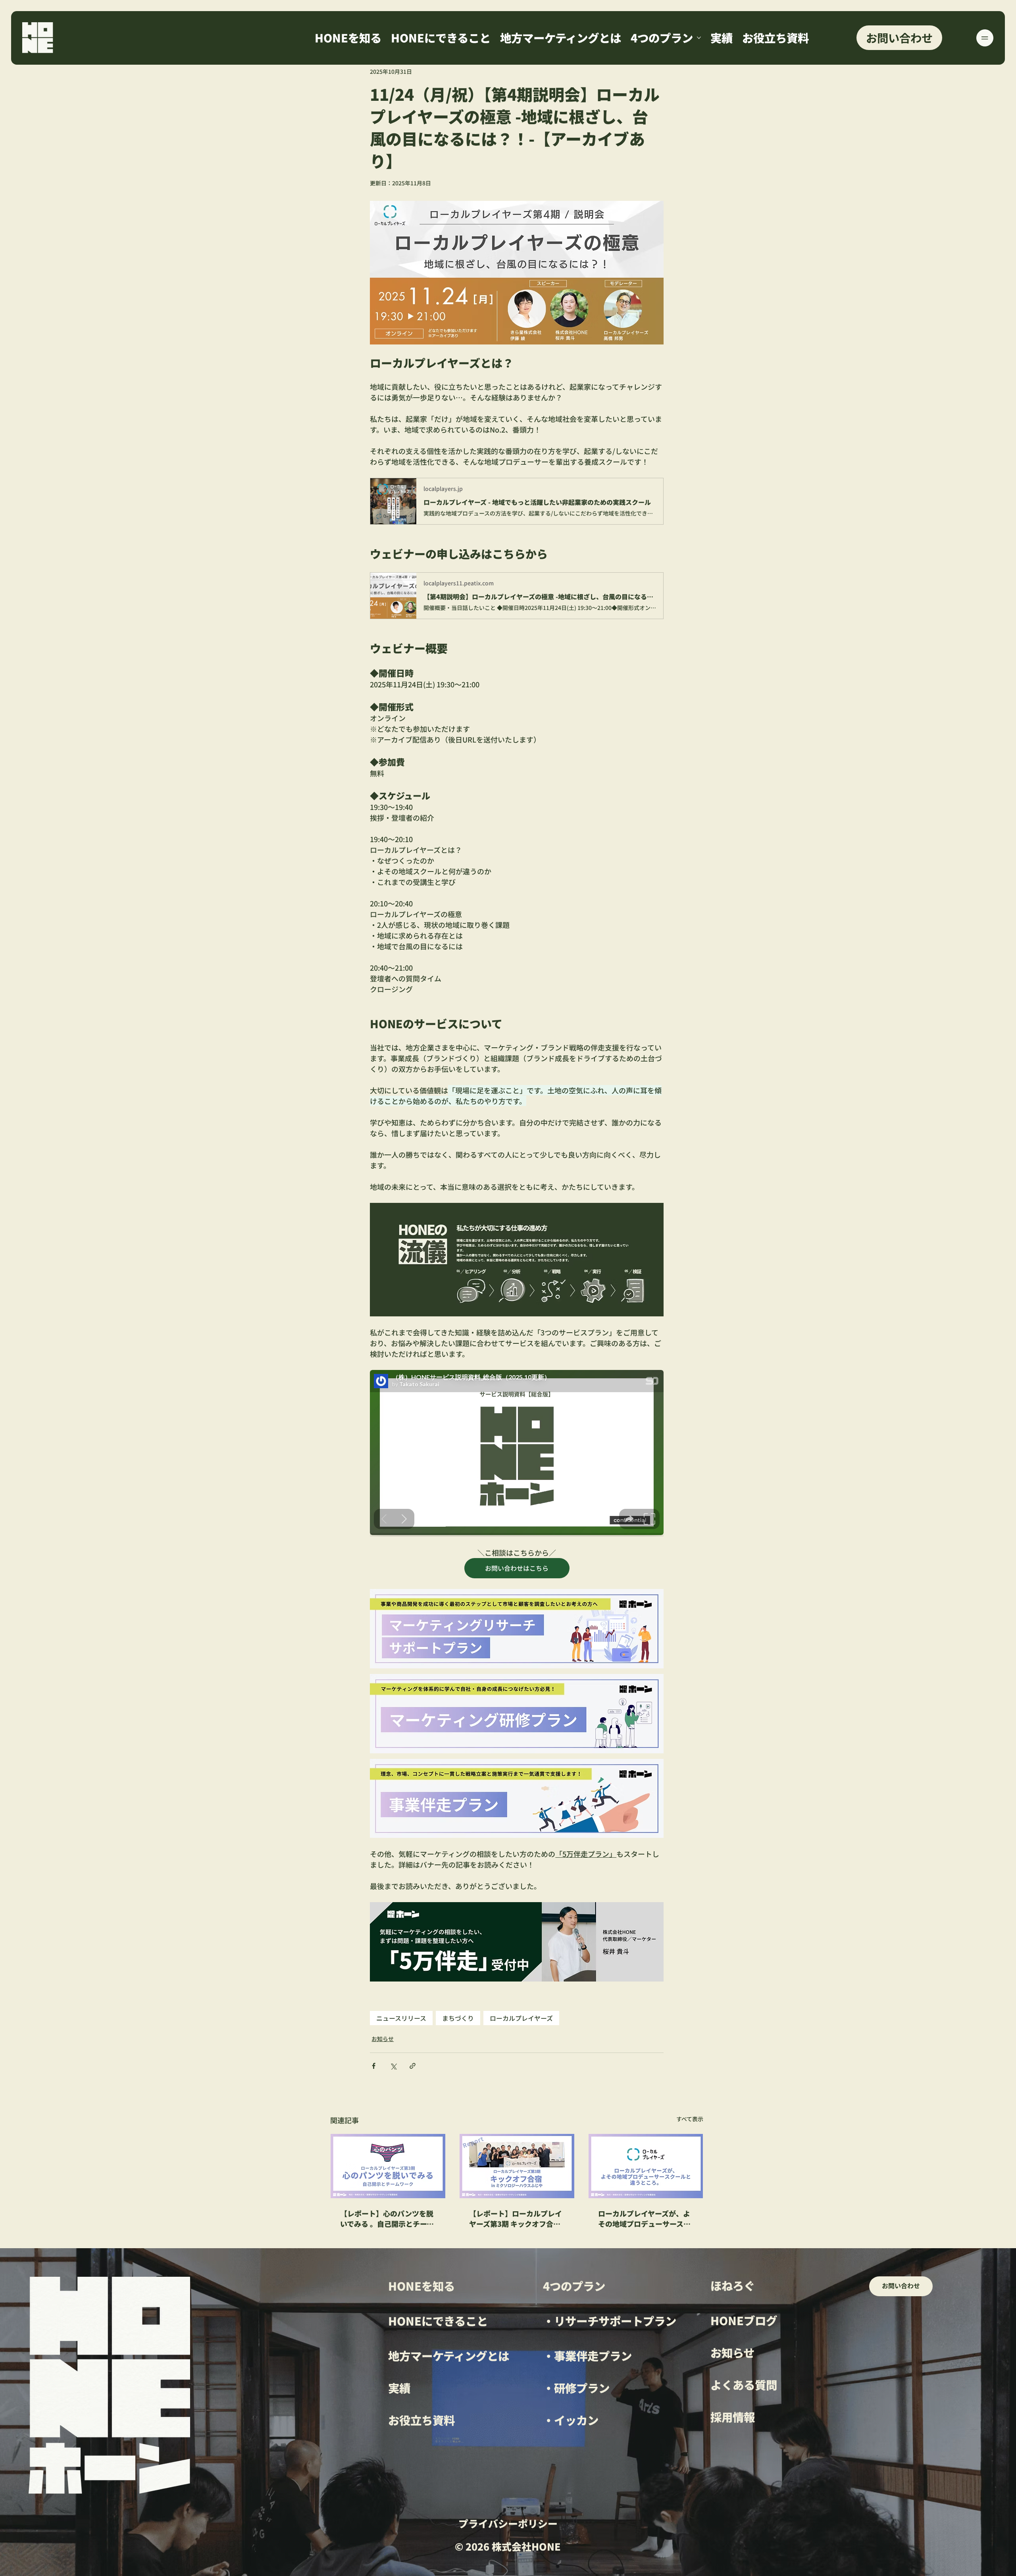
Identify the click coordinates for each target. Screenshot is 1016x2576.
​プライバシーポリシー (508, 2523)
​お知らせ (732, 2352)
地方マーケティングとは (449, 2356)
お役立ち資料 (421, 2420)
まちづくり (458, 2018)
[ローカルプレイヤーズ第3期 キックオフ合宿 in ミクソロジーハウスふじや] (517, 2166)
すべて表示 (690, 2119)
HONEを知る (421, 2286)
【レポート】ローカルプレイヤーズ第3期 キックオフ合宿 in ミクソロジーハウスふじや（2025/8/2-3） (516, 2218)
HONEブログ (744, 2320)
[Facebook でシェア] (374, 2066)
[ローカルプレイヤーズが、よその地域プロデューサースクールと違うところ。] (646, 2166)
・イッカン (571, 2420)
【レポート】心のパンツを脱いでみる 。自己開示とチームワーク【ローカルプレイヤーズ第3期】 (387, 2218)
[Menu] (985, 38)
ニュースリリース (401, 2018)
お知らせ (383, 2039)
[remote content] (517, 1453)
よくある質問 (744, 2385)
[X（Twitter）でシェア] (393, 2066)
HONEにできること (438, 2321)
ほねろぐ (733, 2285)
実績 (399, 2388)
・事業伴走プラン (587, 2356)
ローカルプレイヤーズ (521, 2018)
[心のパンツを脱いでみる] (388, 2166)
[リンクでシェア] (413, 2066)
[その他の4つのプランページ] (699, 38)
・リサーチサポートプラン (610, 2321)
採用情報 (733, 2417)
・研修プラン (576, 2388)
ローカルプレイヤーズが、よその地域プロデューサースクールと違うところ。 (644, 2218)
